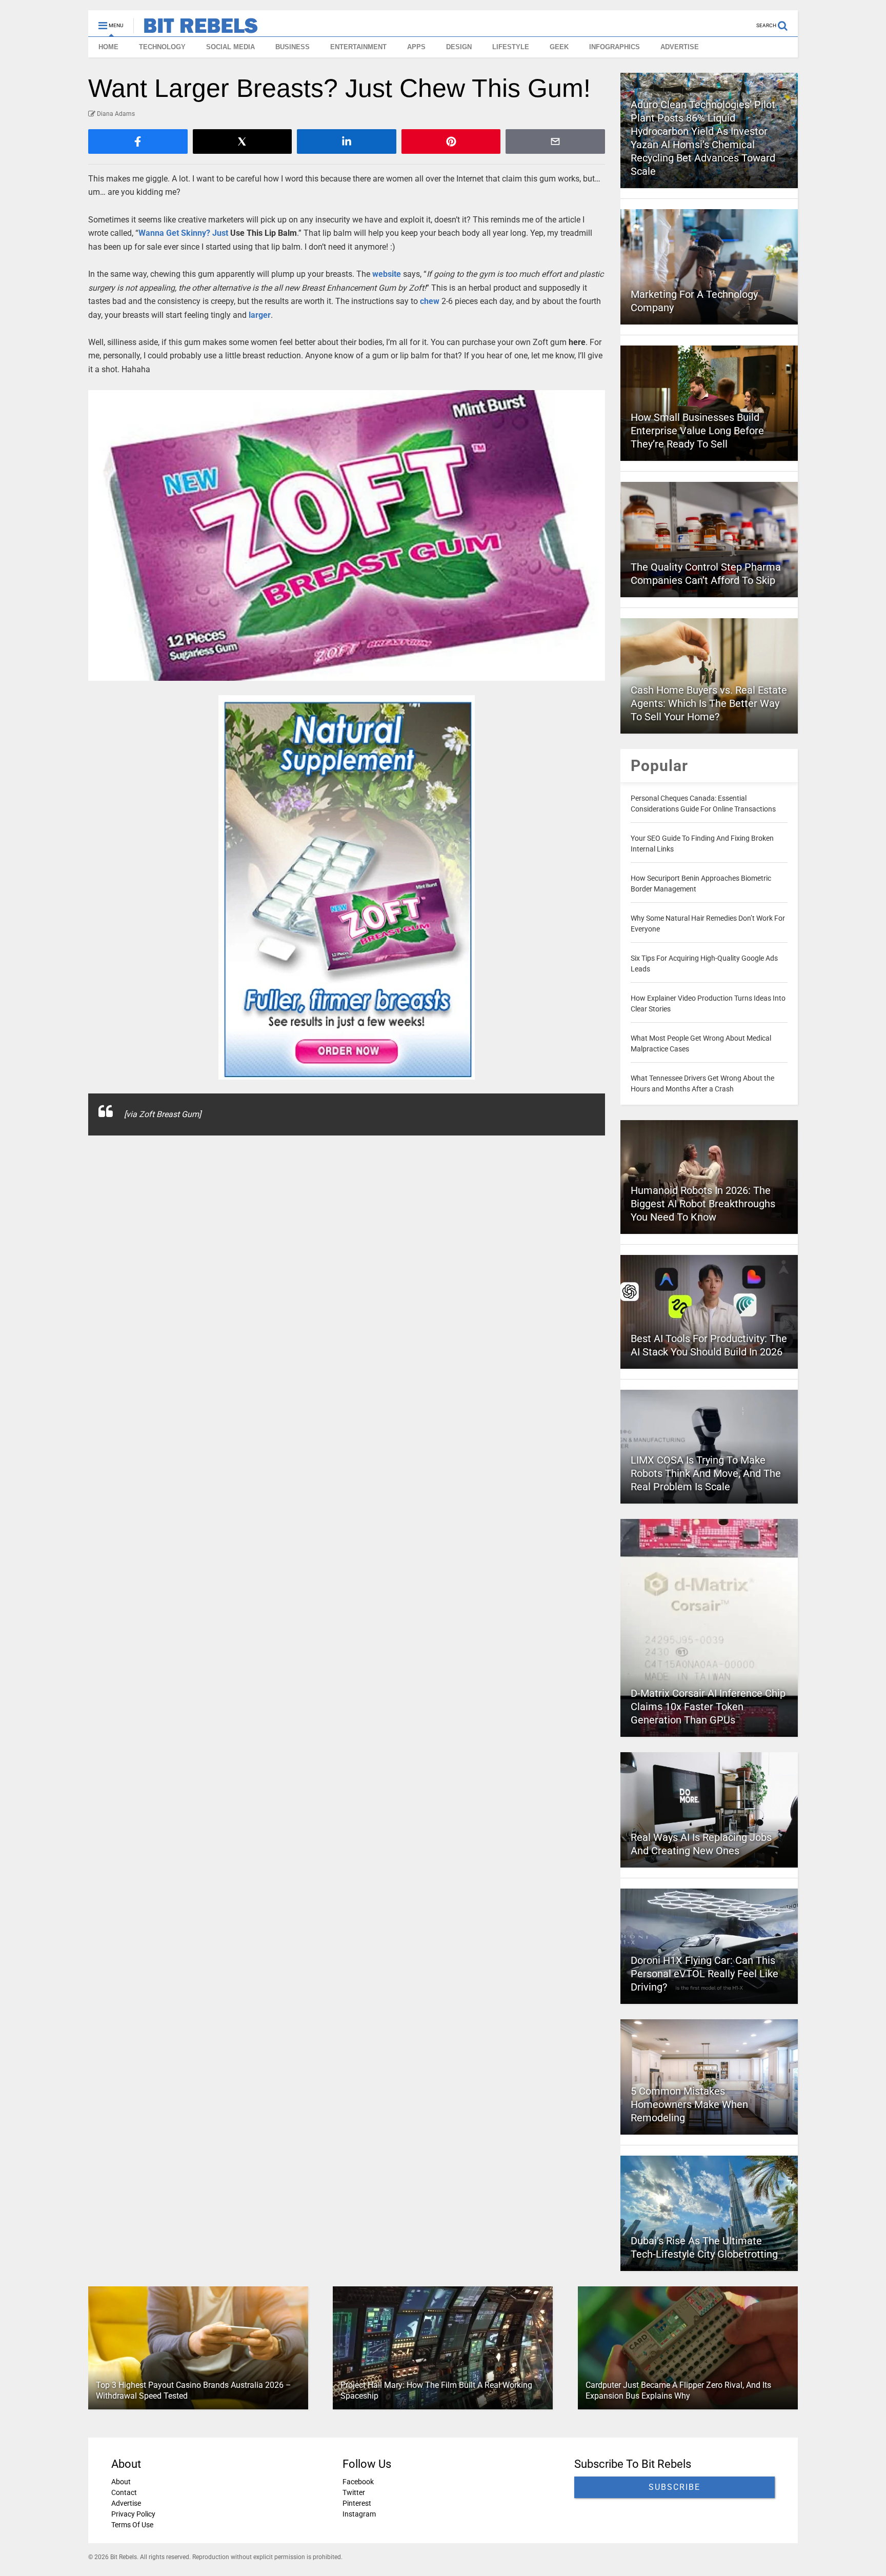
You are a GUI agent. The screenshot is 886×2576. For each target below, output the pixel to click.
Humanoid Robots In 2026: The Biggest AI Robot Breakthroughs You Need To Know (703, 1204)
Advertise (126, 2503)
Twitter (354, 2492)
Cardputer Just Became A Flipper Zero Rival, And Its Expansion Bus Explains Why (678, 2390)
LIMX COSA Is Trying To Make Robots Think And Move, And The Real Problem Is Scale (706, 1473)
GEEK (559, 47)
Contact (124, 2492)
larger (260, 315)
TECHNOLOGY (162, 47)
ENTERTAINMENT (358, 47)
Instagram (359, 2514)
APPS (416, 47)
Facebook (358, 2482)
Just (220, 233)
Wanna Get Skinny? (175, 233)
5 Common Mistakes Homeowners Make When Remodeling (689, 2104)
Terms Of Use (132, 2525)
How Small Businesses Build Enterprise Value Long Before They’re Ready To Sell (697, 431)
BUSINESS (293, 47)
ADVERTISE (680, 47)
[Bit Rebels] (196, 29)
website (387, 274)
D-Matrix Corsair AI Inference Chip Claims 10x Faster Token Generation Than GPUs (708, 1707)
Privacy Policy (133, 2514)
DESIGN (459, 47)
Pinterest (357, 2503)
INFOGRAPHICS (615, 47)
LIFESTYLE (511, 47)
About (121, 2482)
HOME (108, 47)
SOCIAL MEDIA (230, 47)
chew (430, 301)
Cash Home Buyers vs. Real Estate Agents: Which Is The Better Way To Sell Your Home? (709, 703)
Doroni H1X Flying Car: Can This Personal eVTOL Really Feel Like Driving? (704, 1974)
